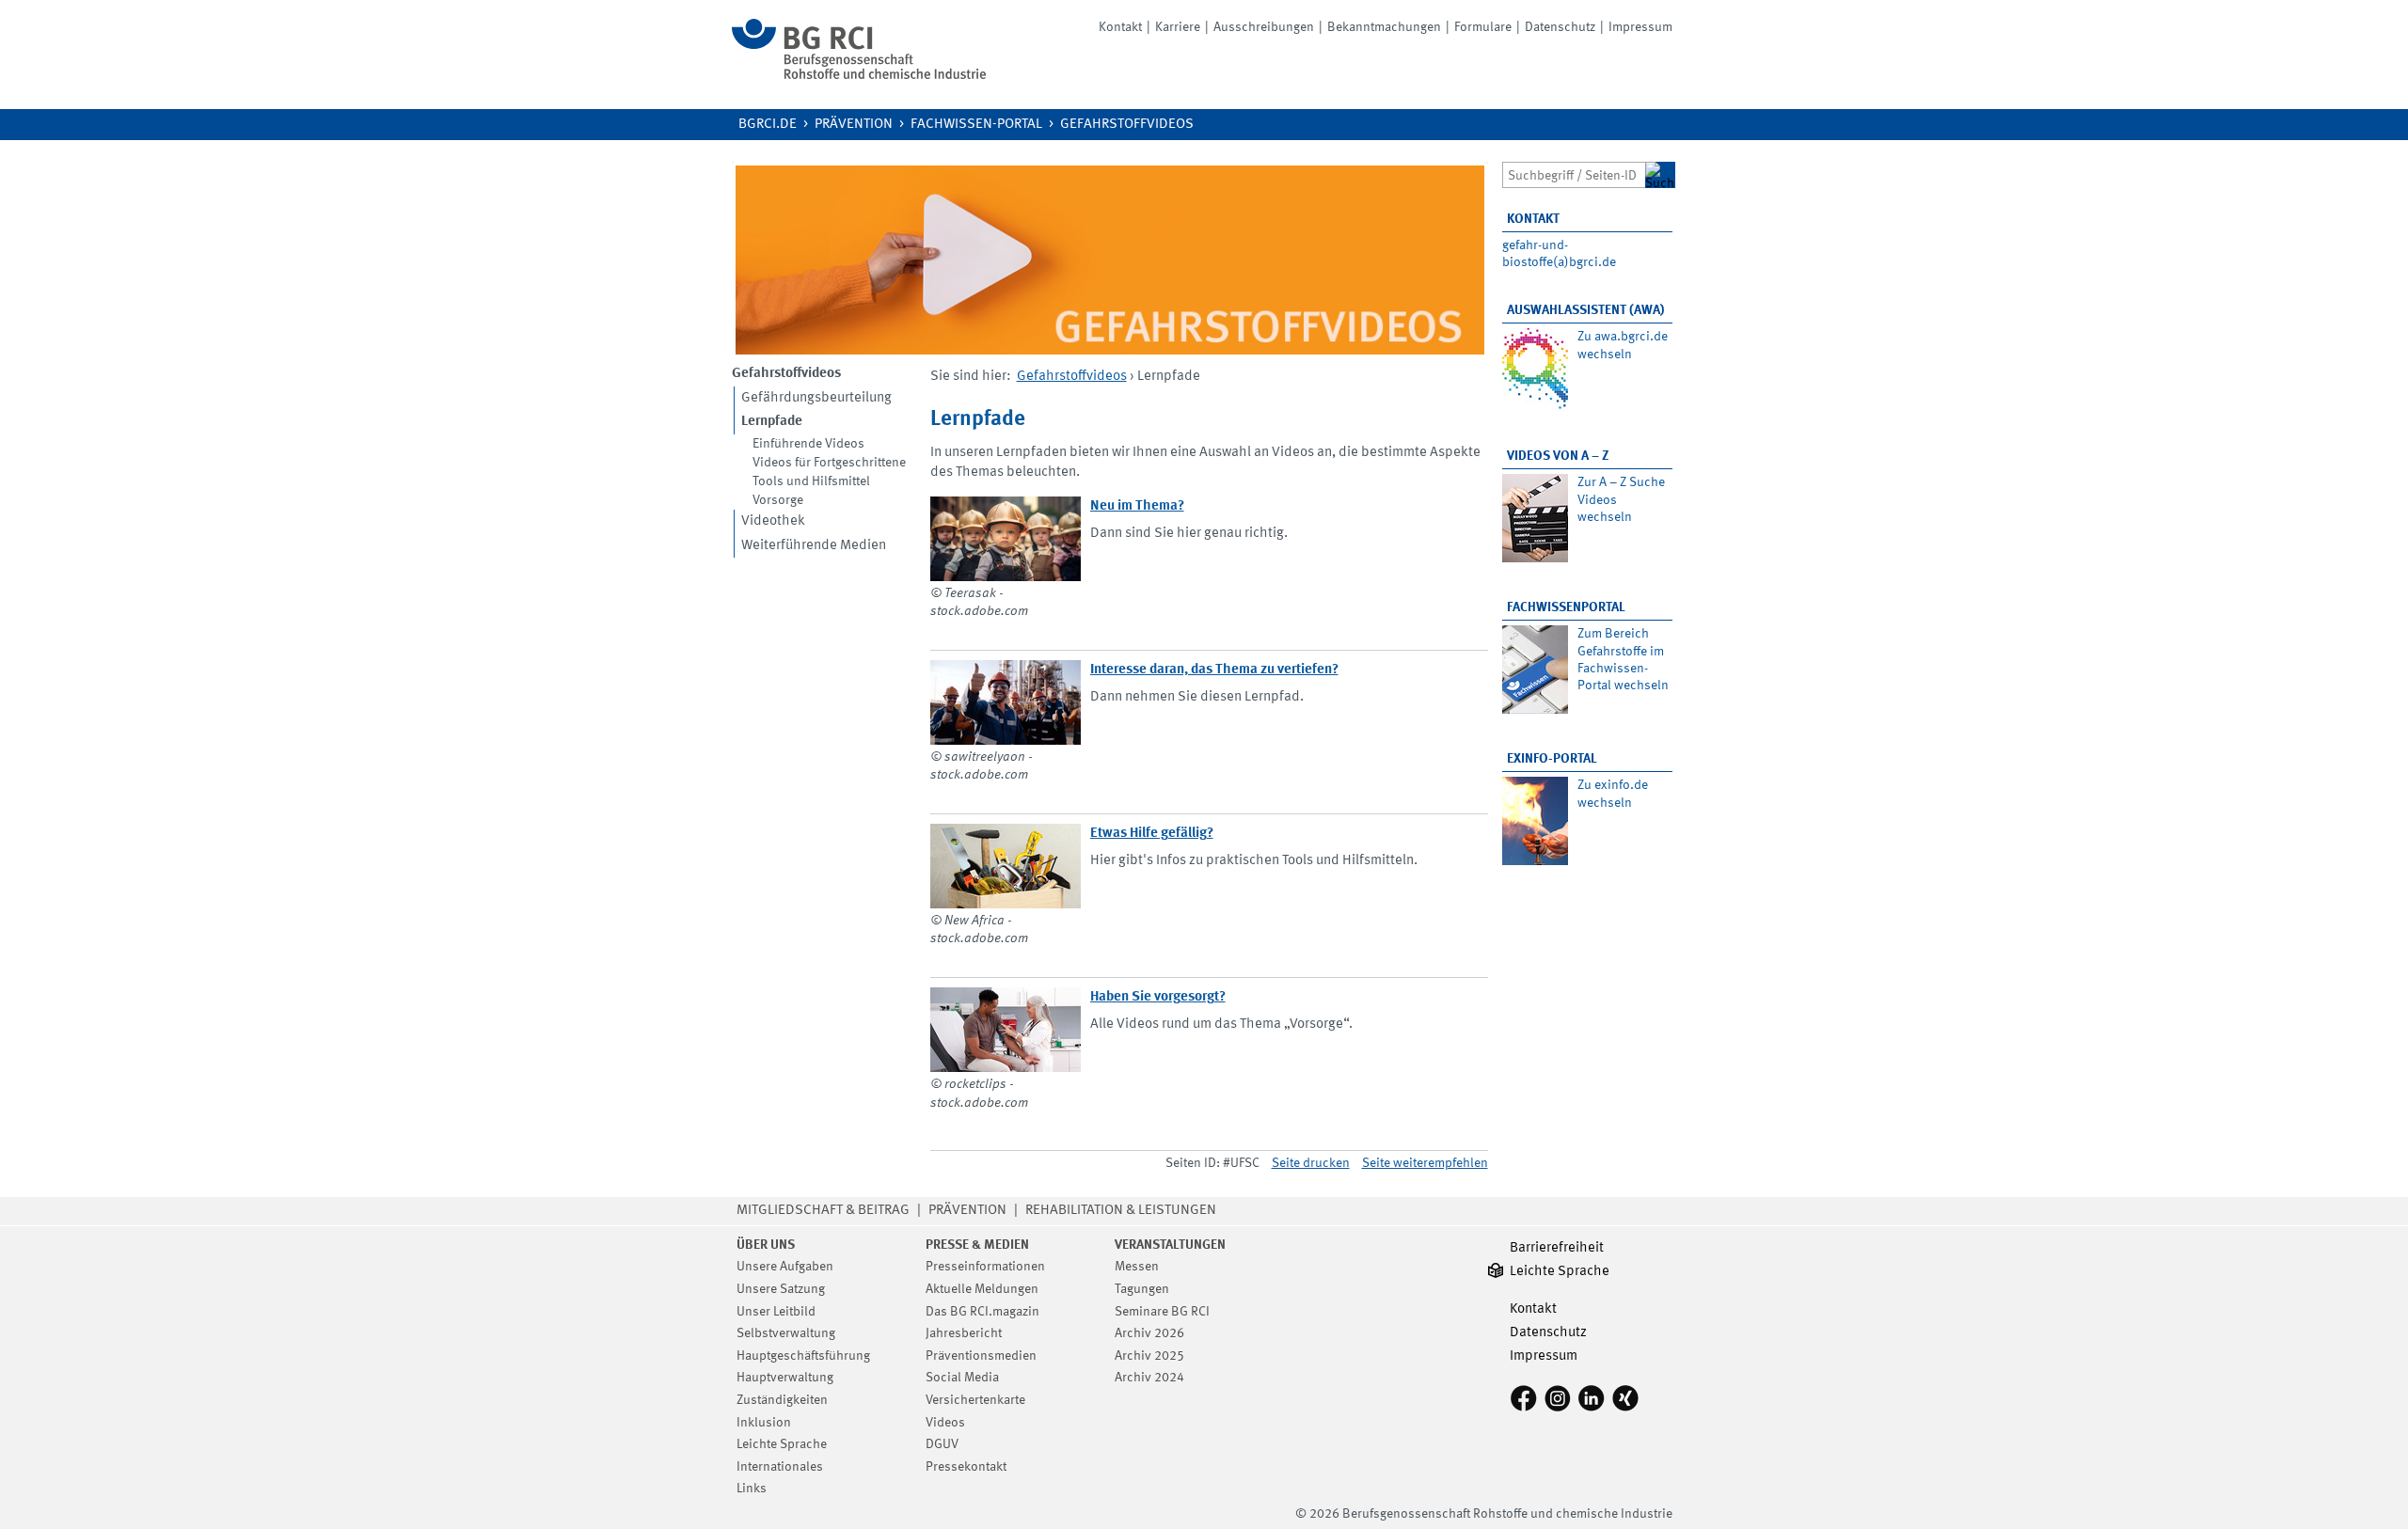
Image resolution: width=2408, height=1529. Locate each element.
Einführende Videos (808, 444)
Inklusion (764, 1423)
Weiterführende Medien (814, 546)
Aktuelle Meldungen (982, 1289)
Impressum (1640, 27)
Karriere (1178, 27)
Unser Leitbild (776, 1312)
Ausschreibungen (1264, 27)
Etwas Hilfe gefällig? (1152, 834)
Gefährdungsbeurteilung (816, 398)
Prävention (854, 125)
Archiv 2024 (1149, 1378)
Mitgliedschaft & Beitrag (823, 1211)
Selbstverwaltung (786, 1333)
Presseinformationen (985, 1267)
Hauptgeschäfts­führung (803, 1356)
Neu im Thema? (1137, 506)
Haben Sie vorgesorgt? (1158, 997)
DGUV (942, 1444)
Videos (945, 1423)
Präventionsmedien (981, 1356)
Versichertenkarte (975, 1400)
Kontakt (1120, 27)
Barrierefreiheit (1557, 1248)
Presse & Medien (977, 1245)
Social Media (962, 1378)
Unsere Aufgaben (785, 1267)
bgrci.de (768, 125)
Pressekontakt (966, 1467)
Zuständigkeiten (782, 1400)
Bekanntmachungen (1384, 27)
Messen (1137, 1267)
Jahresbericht (964, 1333)
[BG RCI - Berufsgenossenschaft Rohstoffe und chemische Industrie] (859, 76)
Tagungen (1142, 1289)
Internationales (780, 1467)
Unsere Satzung (781, 1289)
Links (752, 1489)
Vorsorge (778, 500)
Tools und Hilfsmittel (811, 481)
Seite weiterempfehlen (1425, 1163)
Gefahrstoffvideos (1127, 125)
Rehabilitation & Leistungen (1121, 1211)
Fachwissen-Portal (976, 125)
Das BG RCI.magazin (982, 1312)
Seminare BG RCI (1162, 1312)
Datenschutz (1560, 27)
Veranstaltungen (1170, 1245)
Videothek (773, 521)
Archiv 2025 (1149, 1356)
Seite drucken (1311, 1163)
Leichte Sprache (782, 1444)
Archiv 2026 (1149, 1333)
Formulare (1483, 27)
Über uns (766, 1245)
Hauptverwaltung (785, 1378)
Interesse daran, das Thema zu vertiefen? (1214, 670)
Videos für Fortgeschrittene (829, 463)
